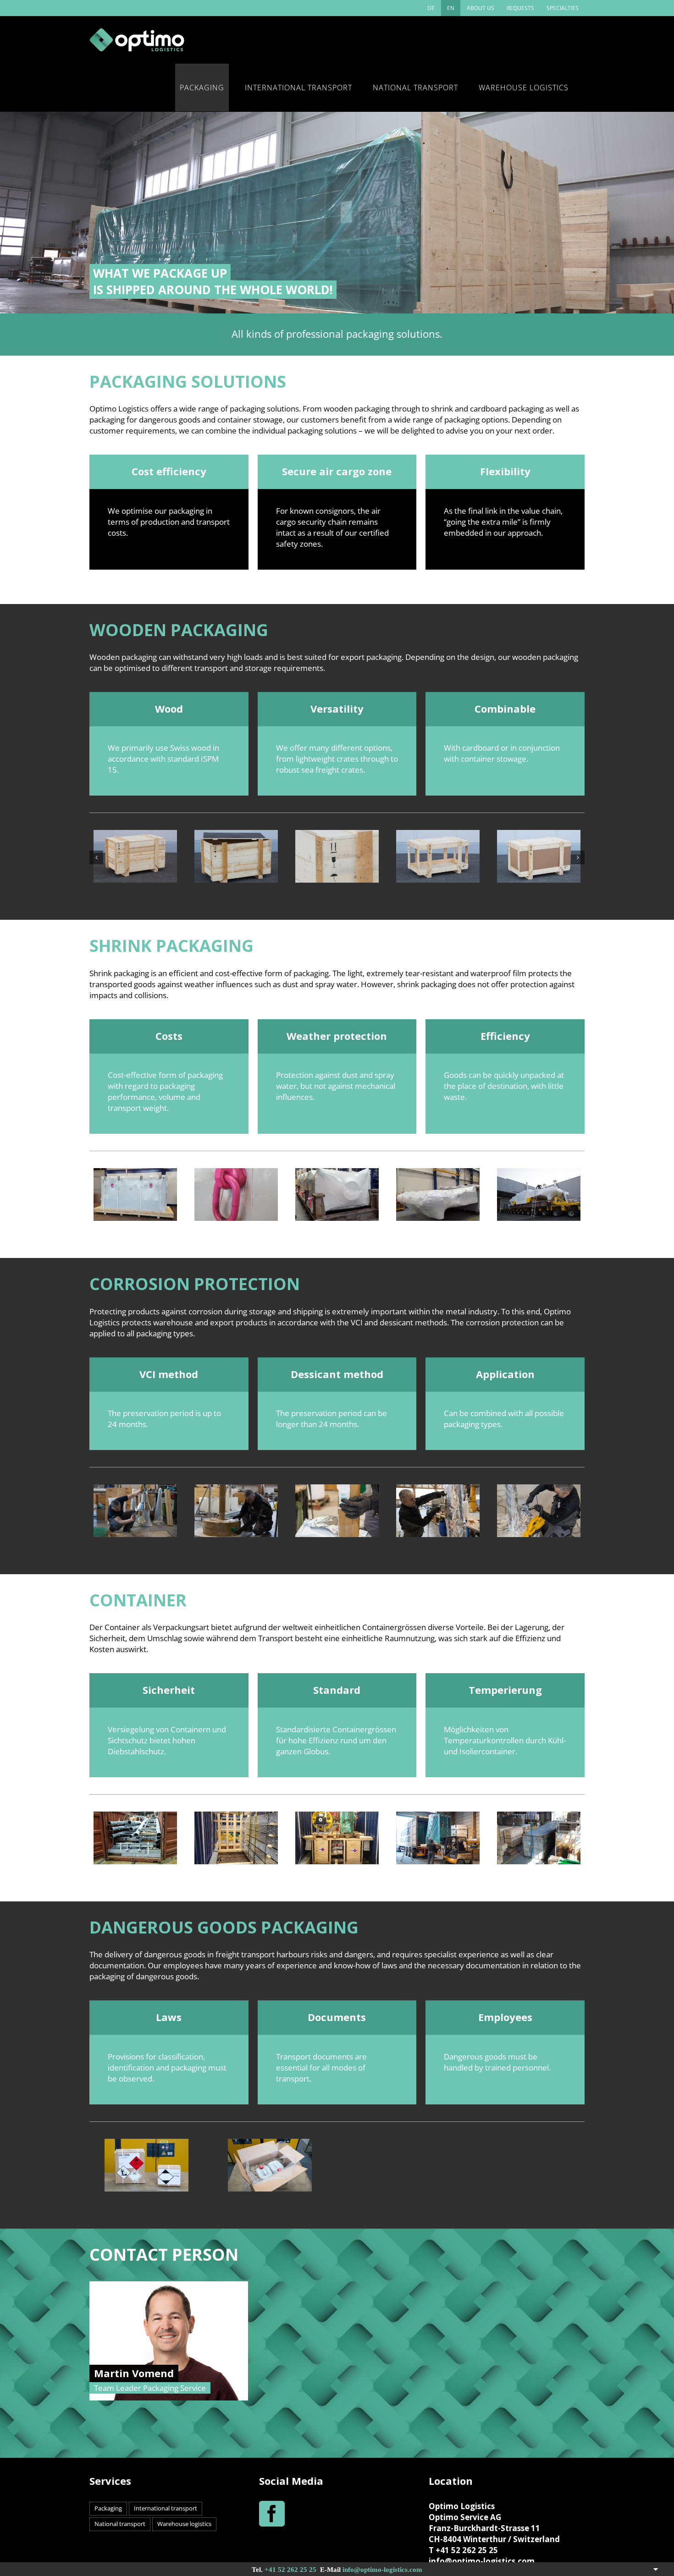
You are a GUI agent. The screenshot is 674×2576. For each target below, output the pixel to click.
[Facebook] (272, 2514)
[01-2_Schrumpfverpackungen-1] (135, 1173)
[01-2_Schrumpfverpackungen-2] (236, 1173)
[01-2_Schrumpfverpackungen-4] (438, 1173)
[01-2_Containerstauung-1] (135, 1817)
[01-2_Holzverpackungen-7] (436, 835)
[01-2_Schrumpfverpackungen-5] (539, 1173)
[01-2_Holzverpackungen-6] (335, 835)
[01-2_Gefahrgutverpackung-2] (270, 2144)
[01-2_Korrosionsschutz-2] (236, 1490)
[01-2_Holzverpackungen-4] (133, 835)
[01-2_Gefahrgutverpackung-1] (146, 2144)
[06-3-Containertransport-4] (539, 1817)
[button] (96, 857)
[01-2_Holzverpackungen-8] (537, 835)
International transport (166, 2508)
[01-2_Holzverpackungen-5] (234, 835)
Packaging (108, 2508)
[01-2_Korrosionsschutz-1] (135, 1490)
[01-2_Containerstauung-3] (337, 1817)
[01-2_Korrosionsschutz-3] (337, 1490)
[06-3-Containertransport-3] (438, 1817)
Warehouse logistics (184, 2524)
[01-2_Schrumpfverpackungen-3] (337, 1173)
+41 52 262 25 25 (290, 2570)
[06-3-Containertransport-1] (236, 1817)
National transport (120, 2524)
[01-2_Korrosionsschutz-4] (438, 1490)
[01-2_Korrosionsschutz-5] (539, 1490)
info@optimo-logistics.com (382, 2570)
